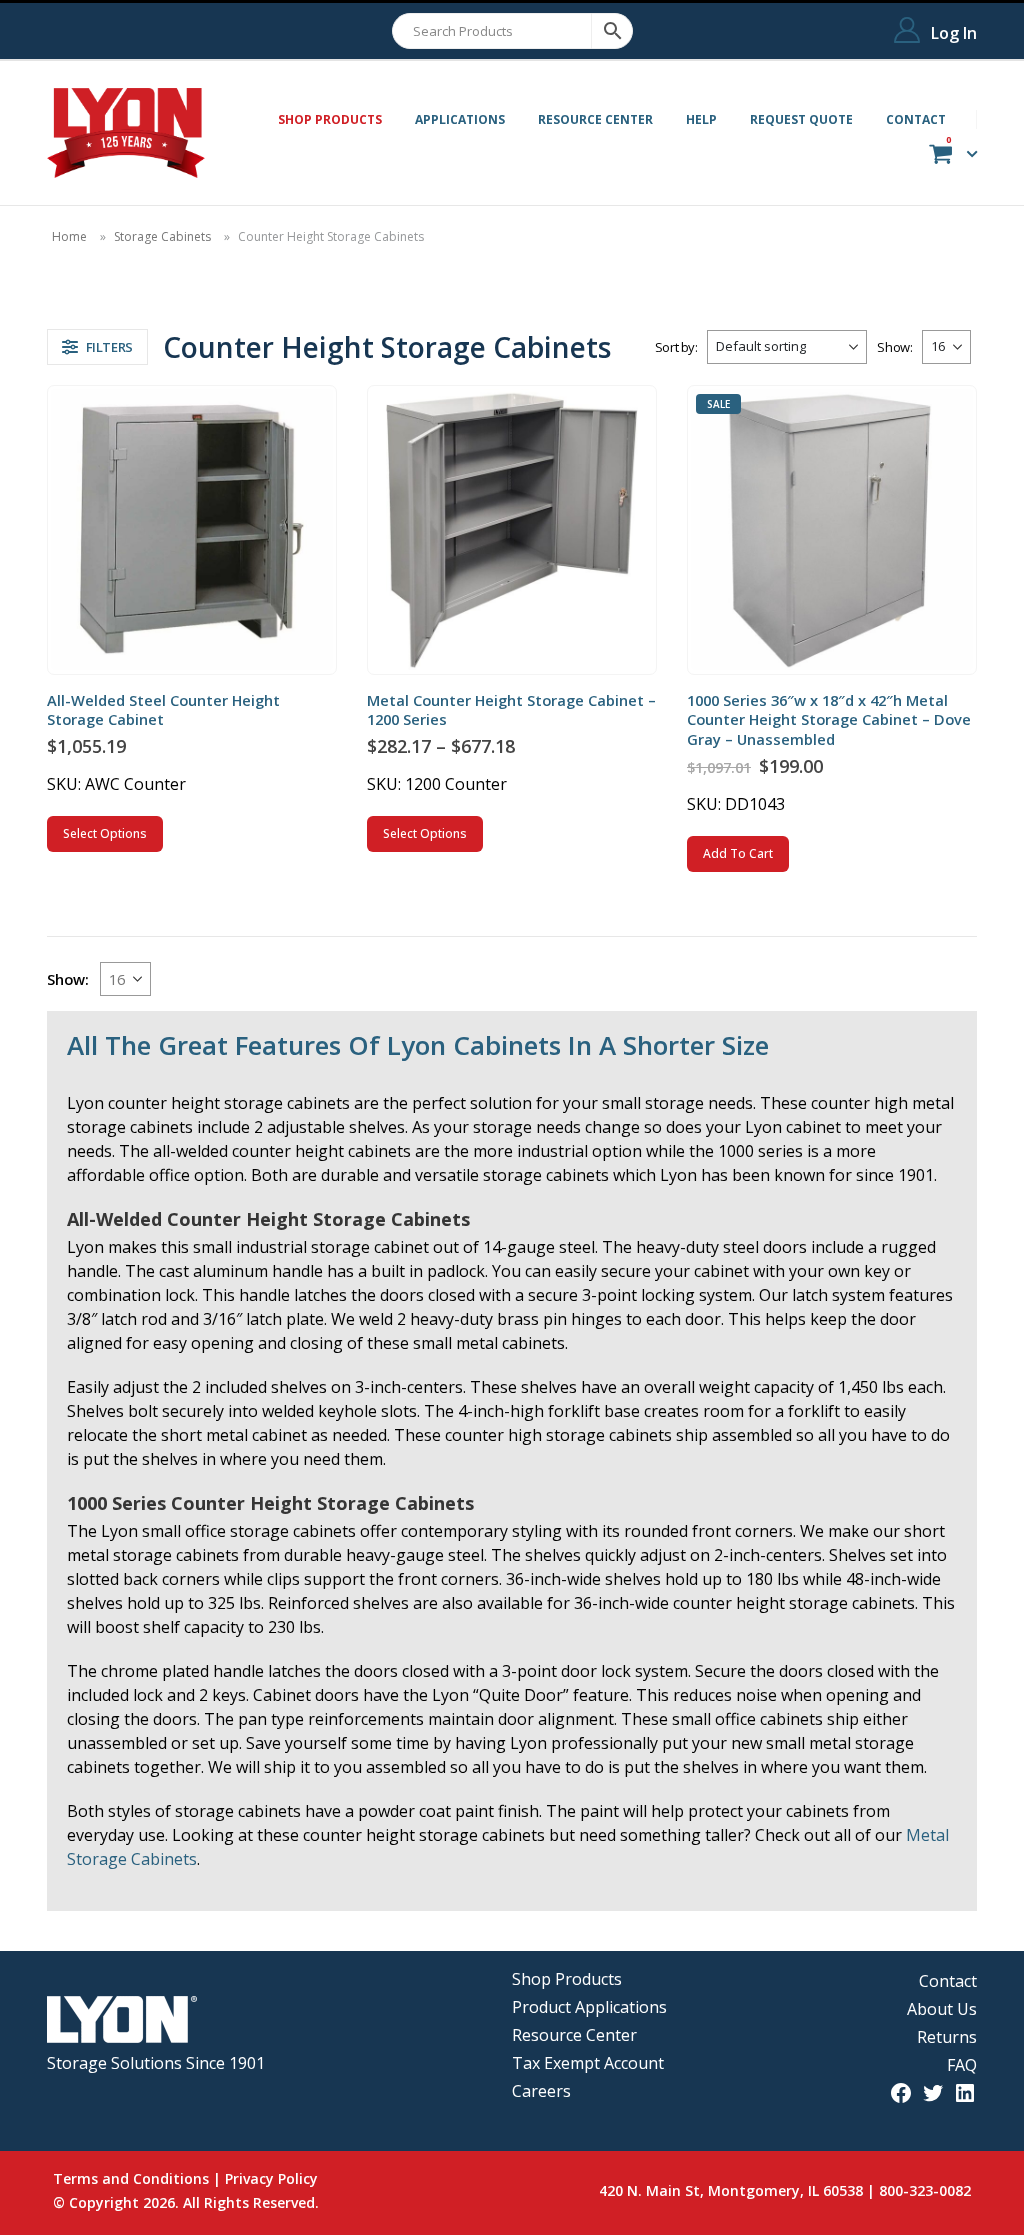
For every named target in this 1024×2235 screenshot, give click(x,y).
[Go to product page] (191, 529)
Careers (541, 2091)
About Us (942, 2009)
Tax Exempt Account (588, 2063)
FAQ (962, 2065)
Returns (947, 2037)
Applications (460, 119)
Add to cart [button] (738, 853)
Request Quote (801, 119)
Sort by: (676, 347)
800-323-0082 (925, 2190)
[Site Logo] (126, 133)
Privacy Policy (271, 2178)
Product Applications (589, 2007)
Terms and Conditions (131, 2178)
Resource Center (595, 119)
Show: (894, 347)
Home (69, 236)
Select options (105, 833)
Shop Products (567, 1979)
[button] (97, 347)
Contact (916, 119)
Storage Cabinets (162, 236)
